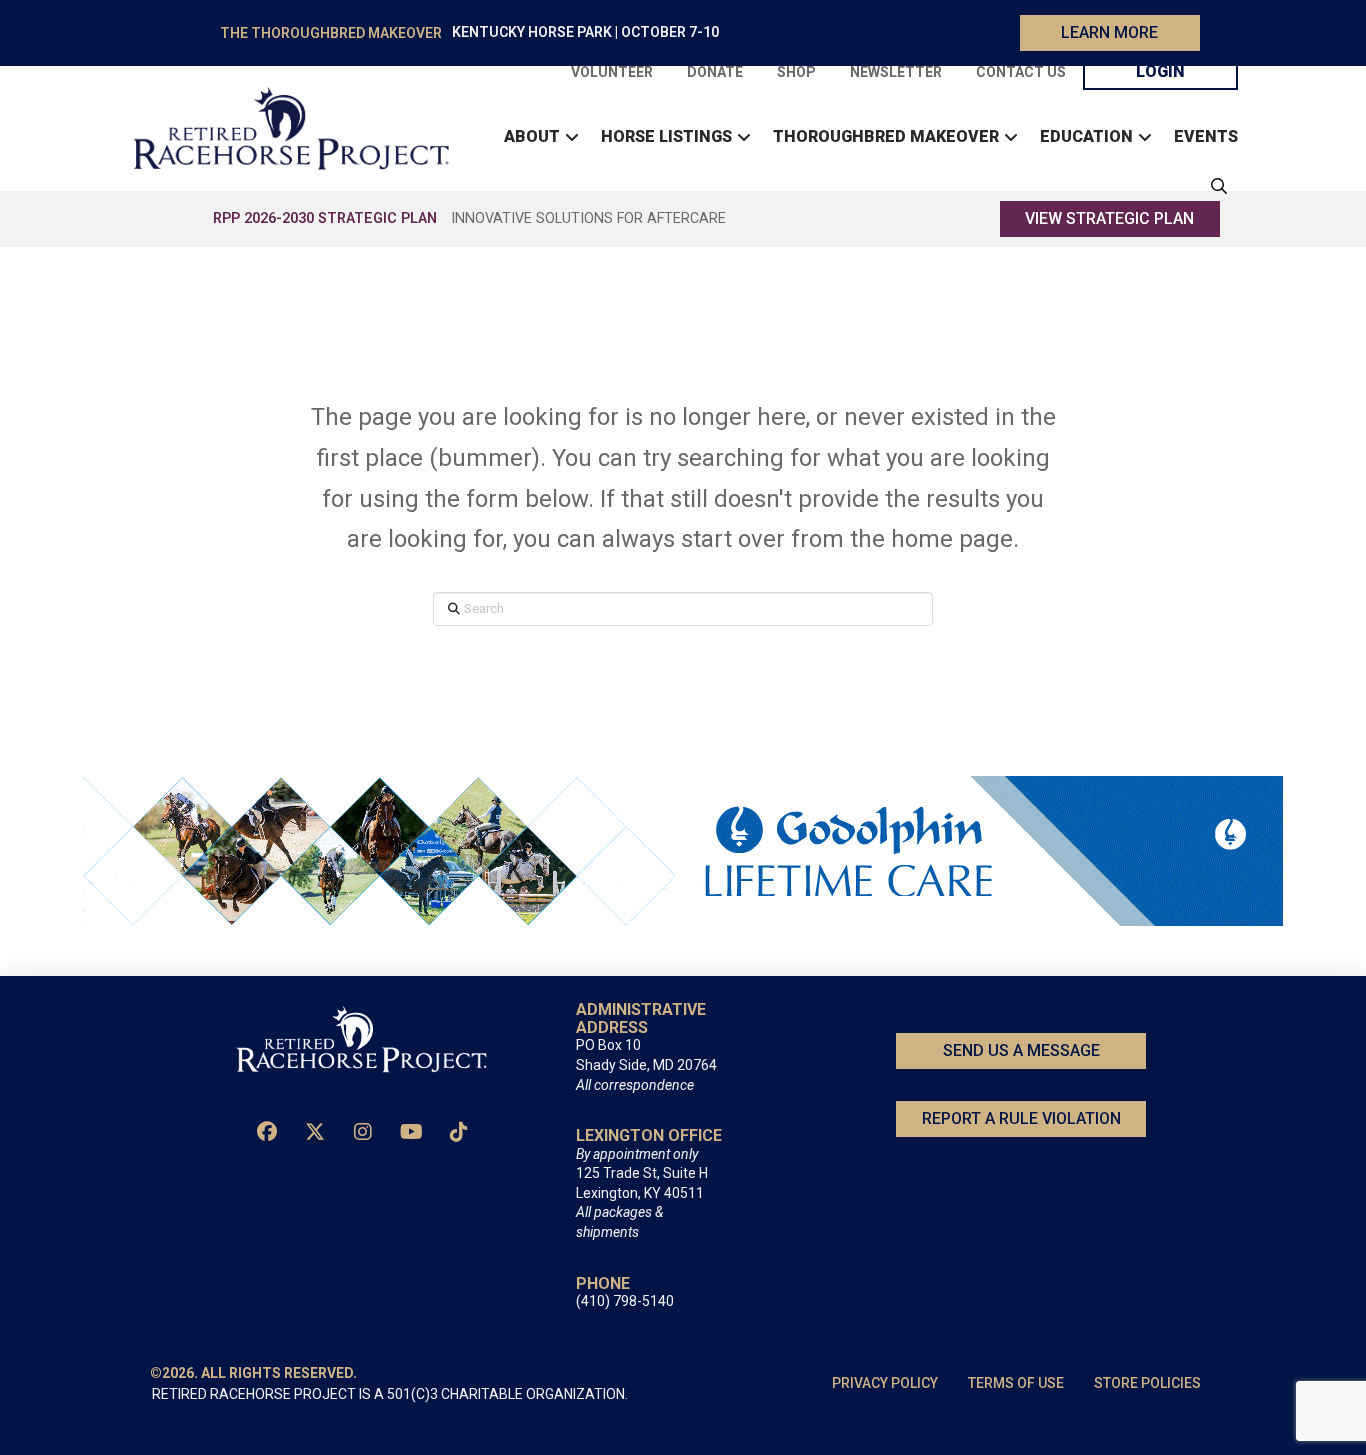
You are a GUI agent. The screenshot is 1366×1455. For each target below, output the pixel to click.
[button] (1214, 186)
